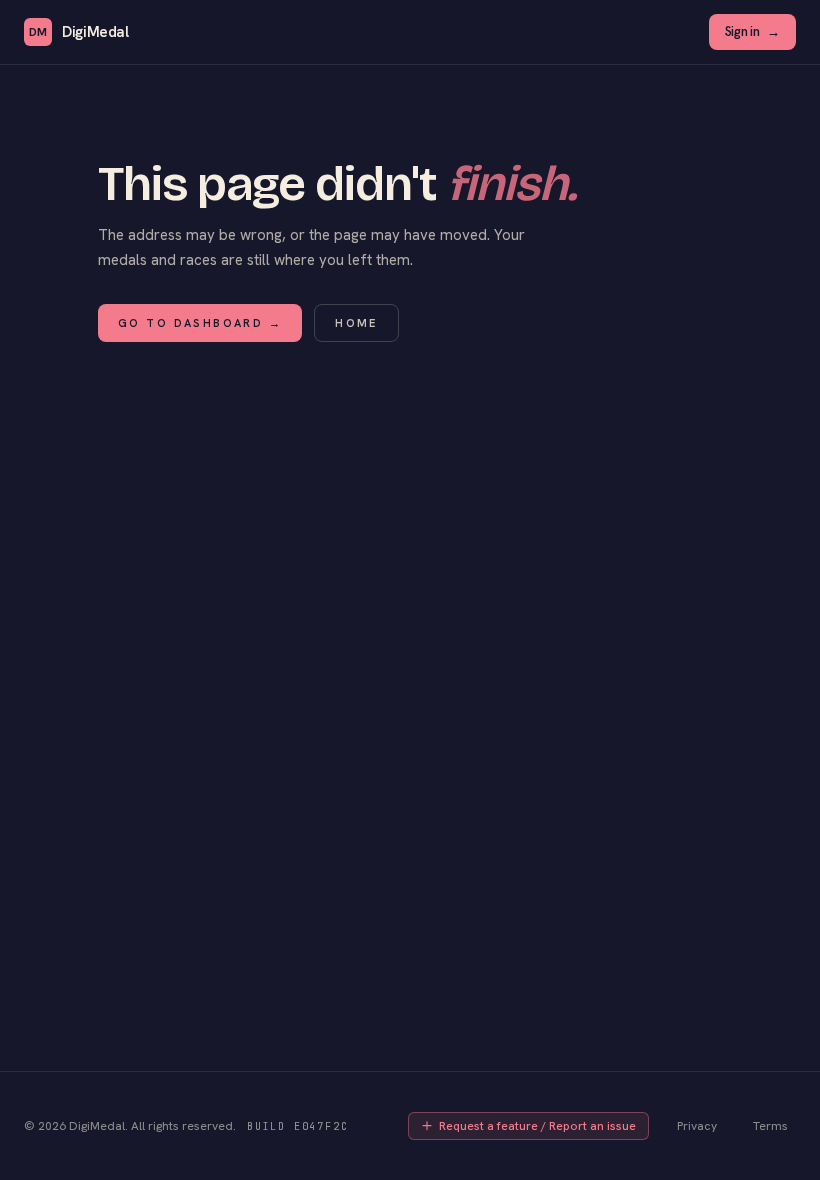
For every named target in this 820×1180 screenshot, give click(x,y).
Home (356, 323)
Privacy (697, 1126)
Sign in (752, 31)
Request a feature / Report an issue (537, 1126)
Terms (770, 1126)
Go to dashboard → (200, 323)
